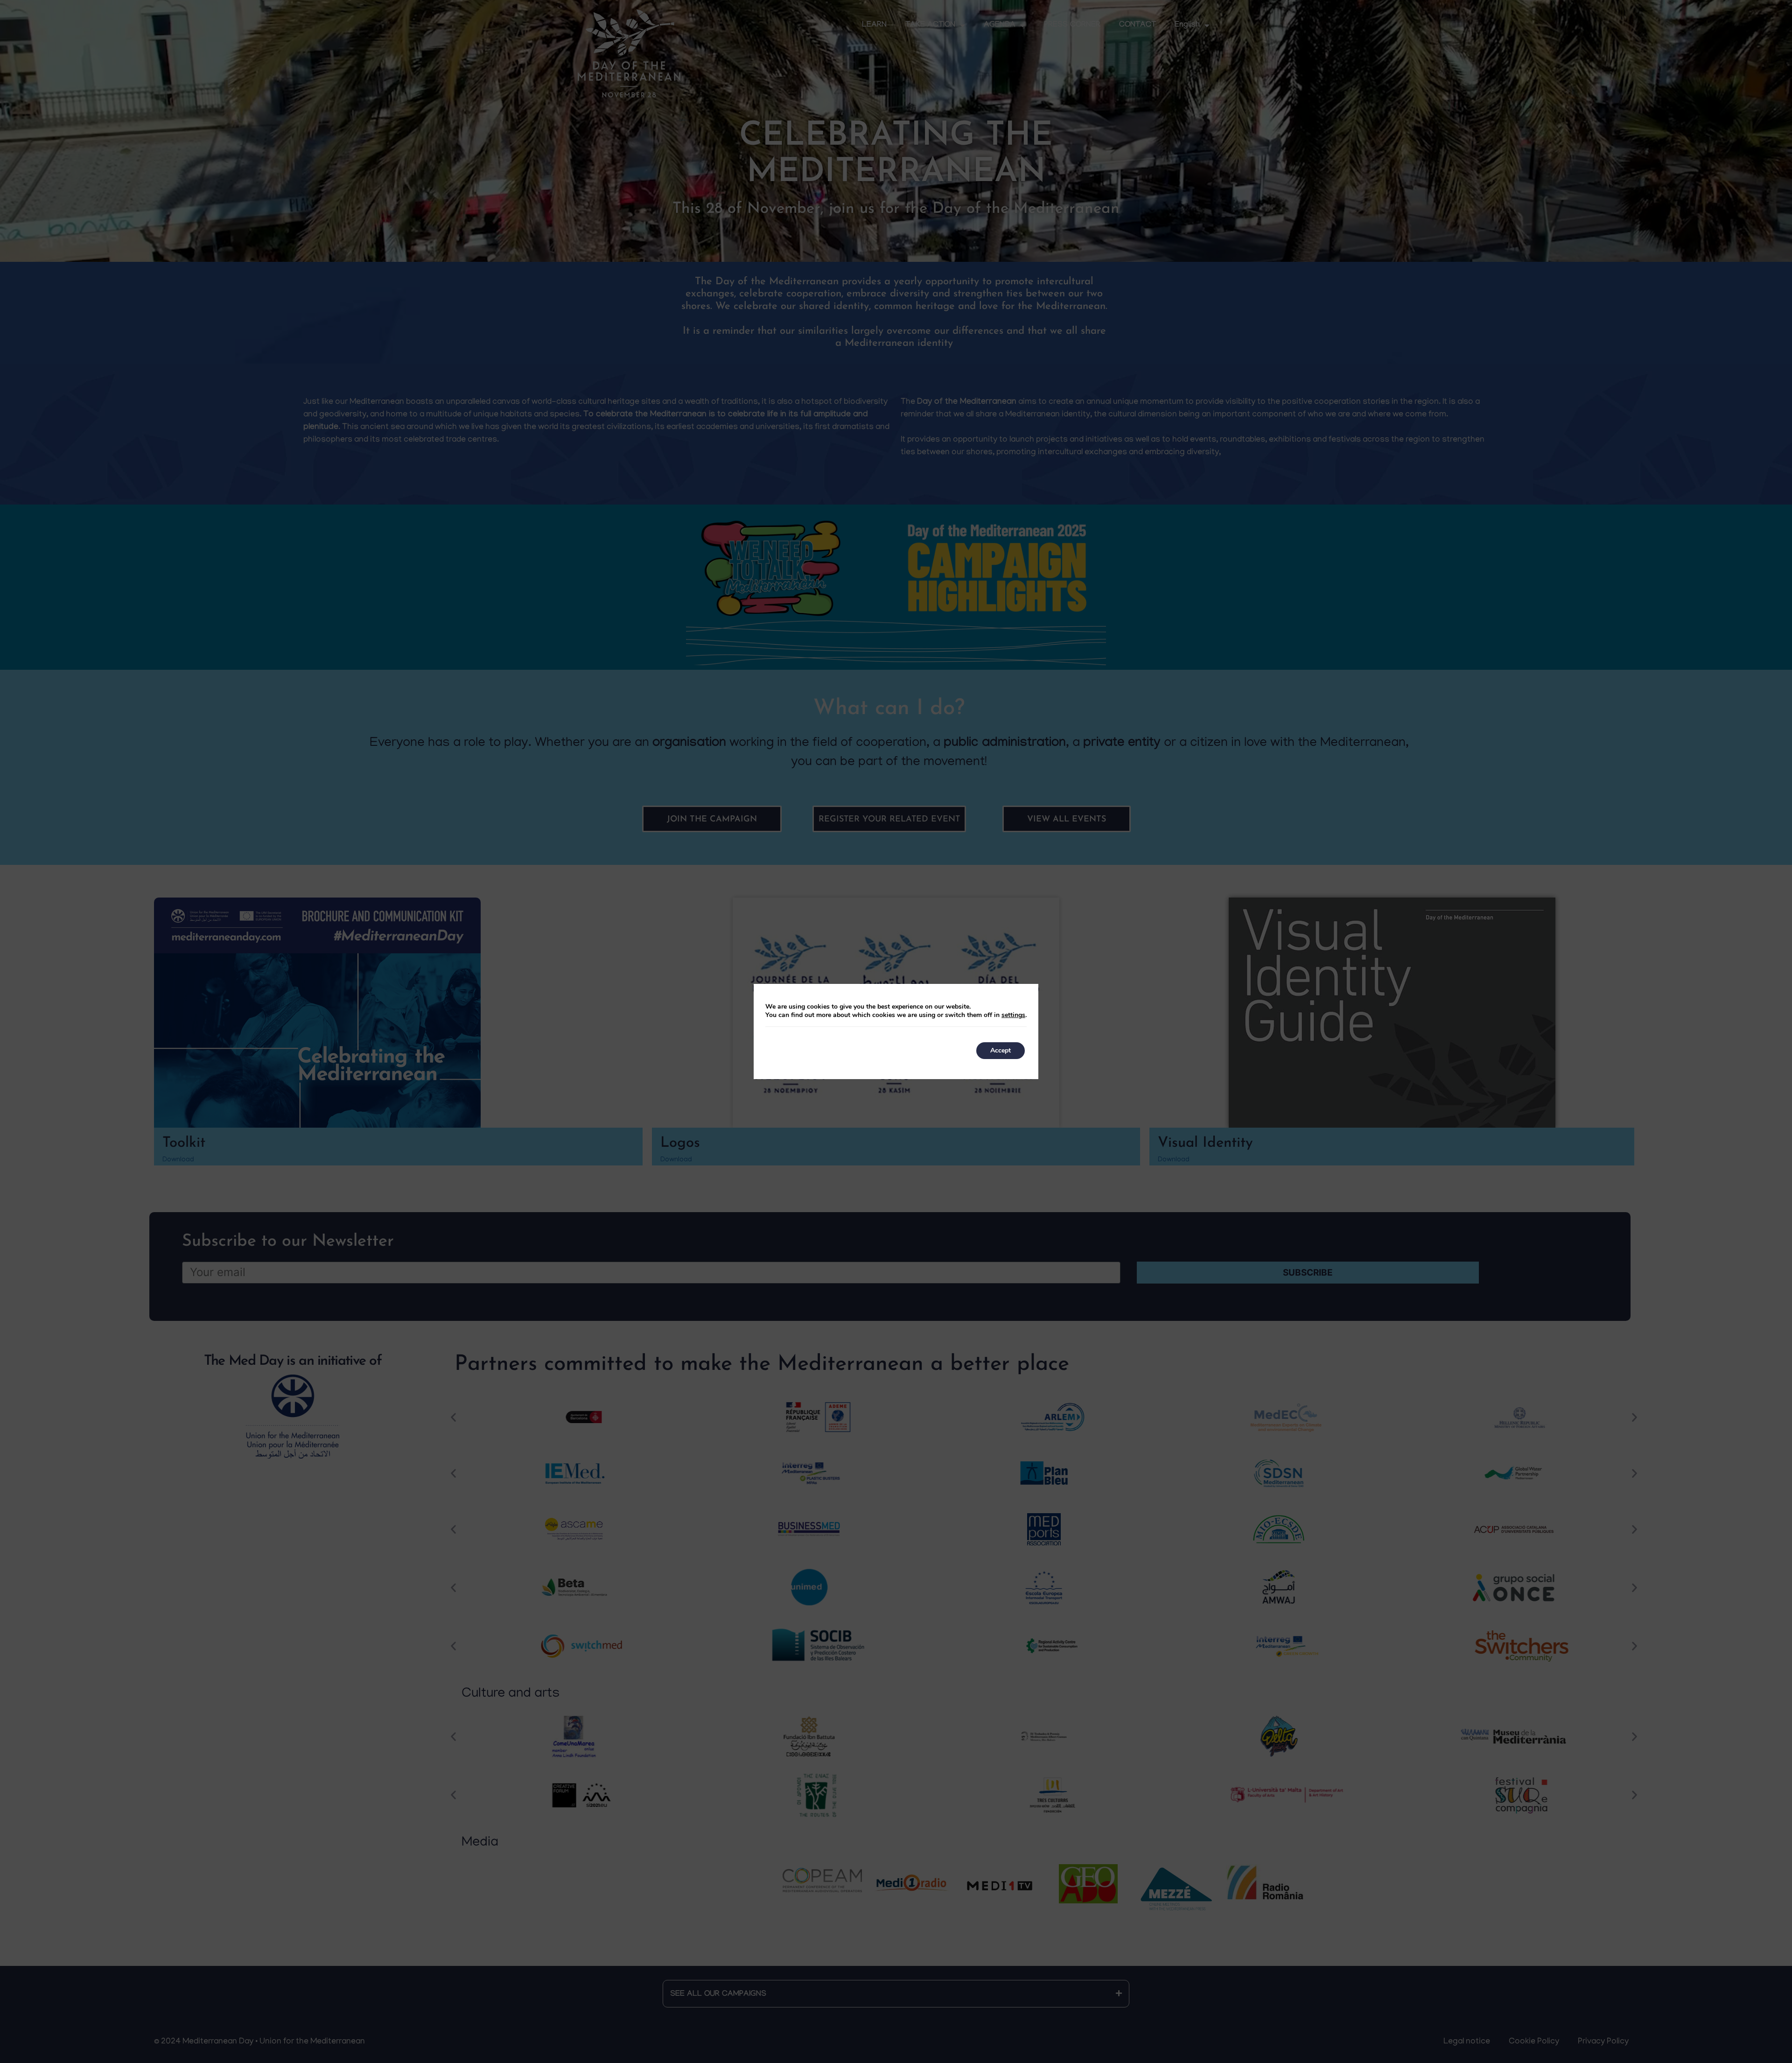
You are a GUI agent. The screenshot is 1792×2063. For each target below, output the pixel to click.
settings (1013, 1015)
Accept (1001, 1050)
